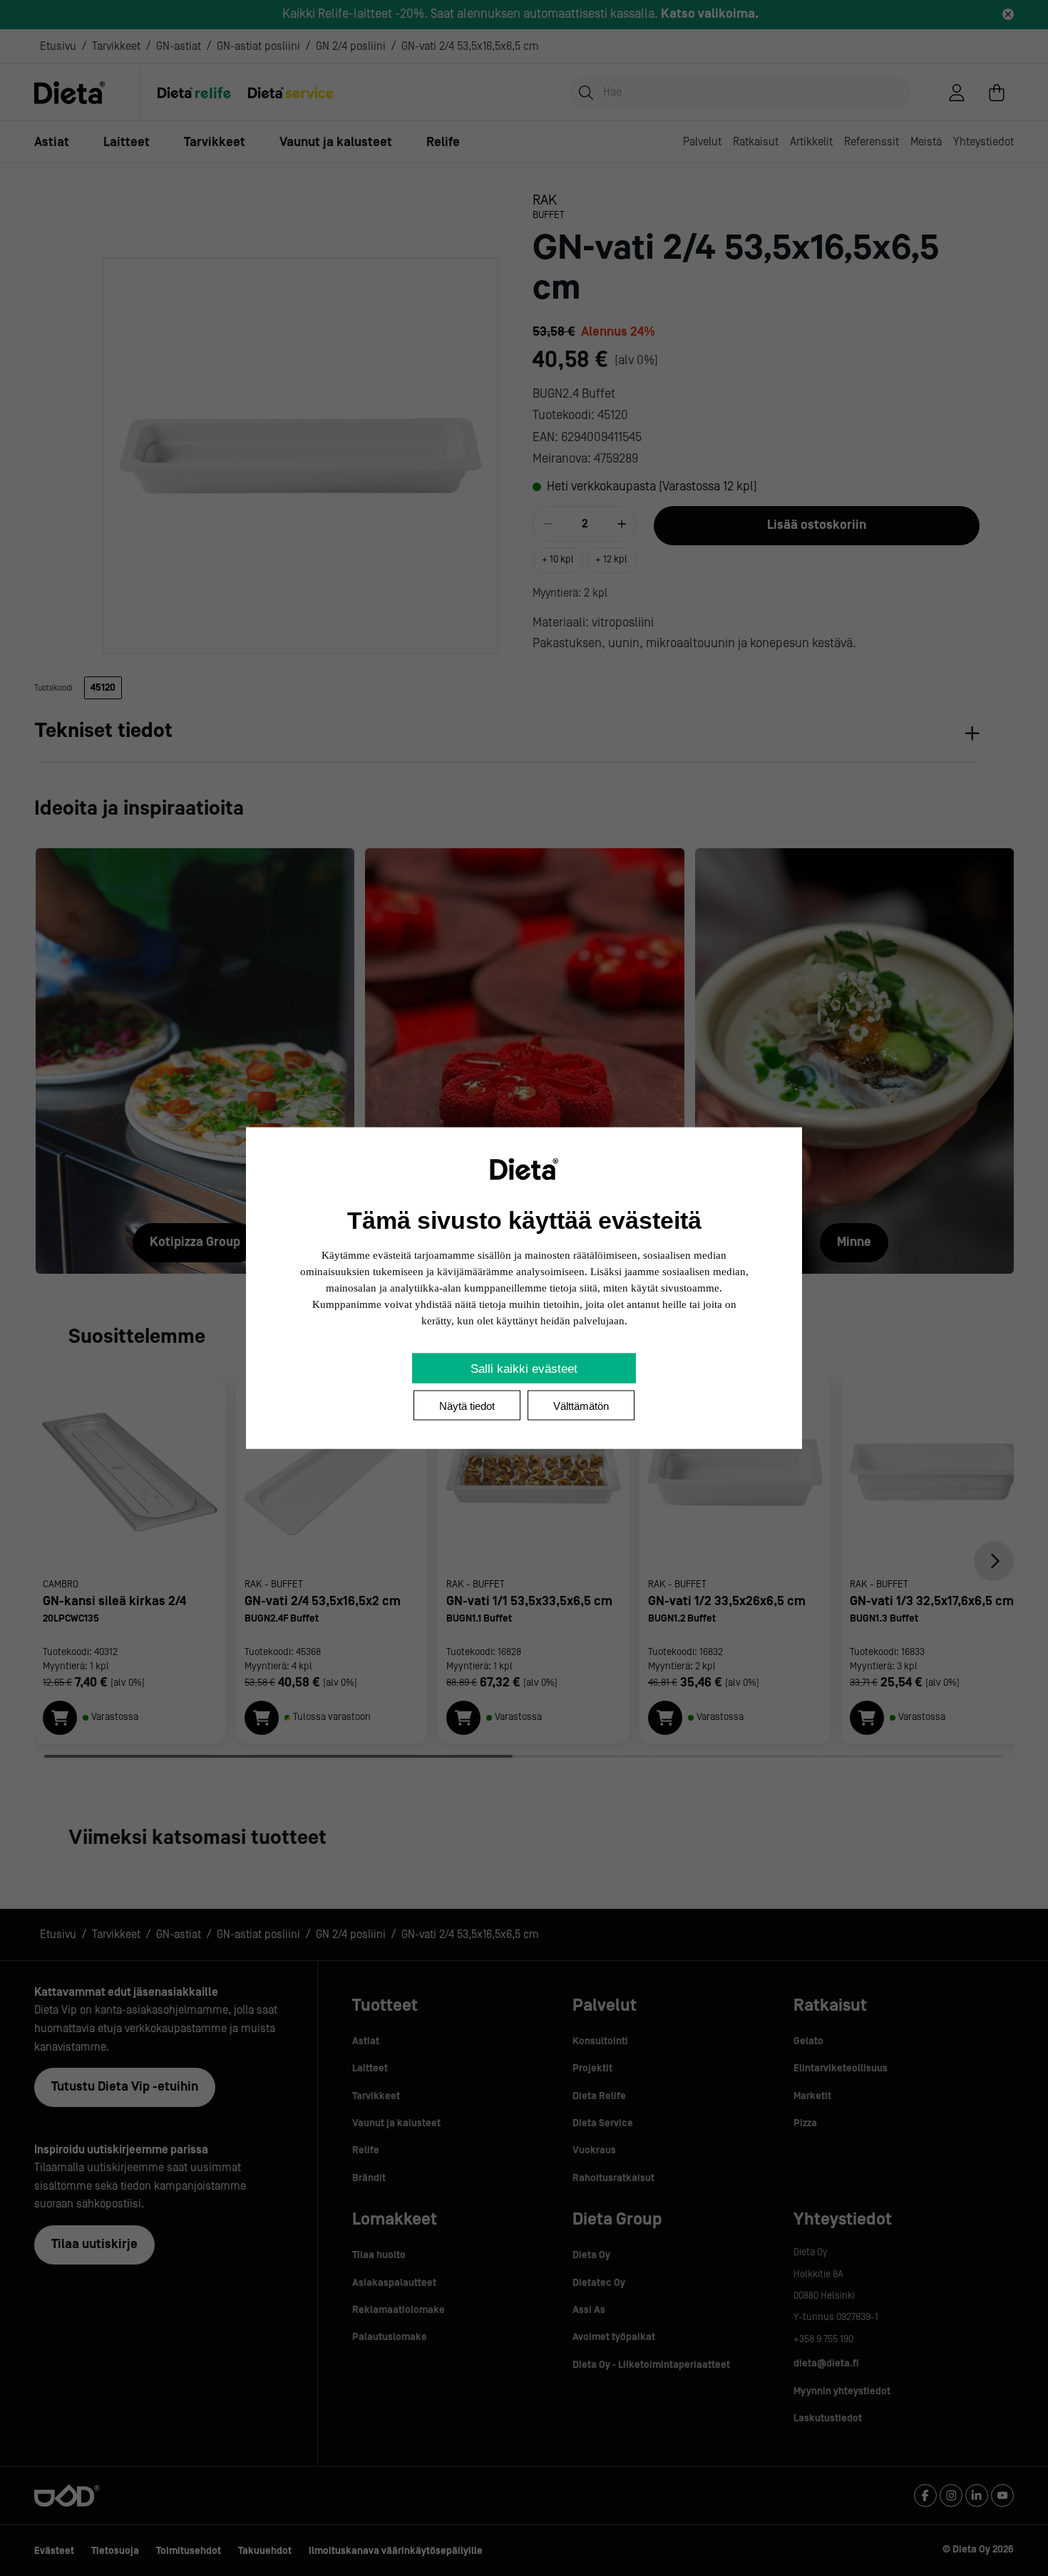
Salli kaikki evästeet (524, 1369)
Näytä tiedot (467, 1406)
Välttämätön (581, 1406)
